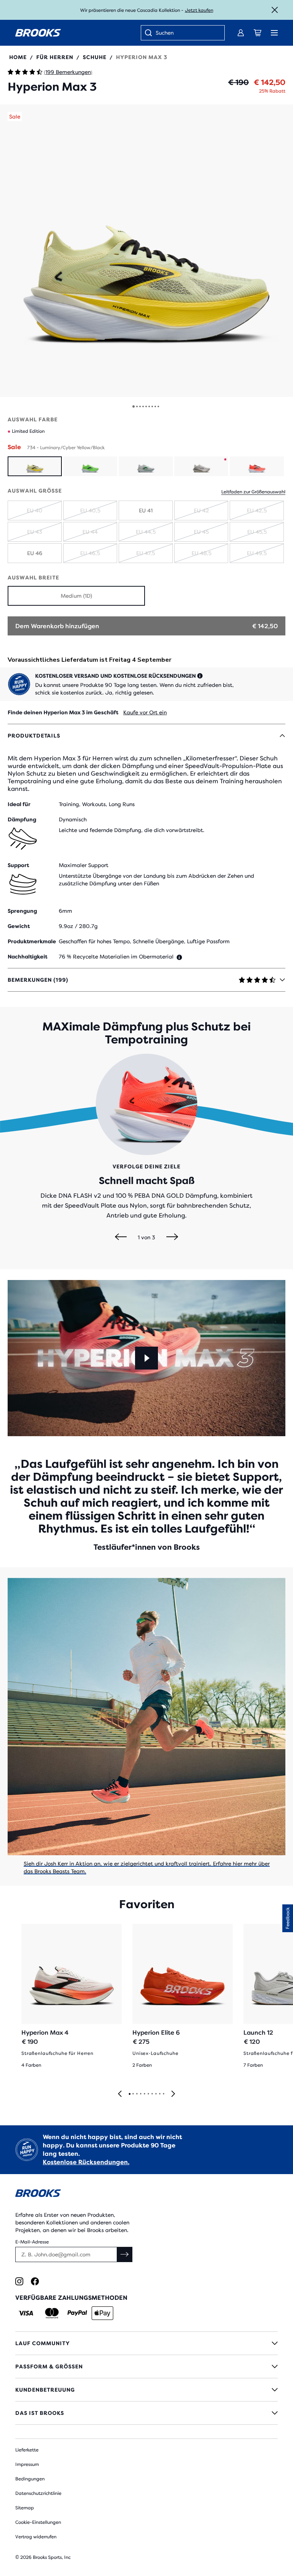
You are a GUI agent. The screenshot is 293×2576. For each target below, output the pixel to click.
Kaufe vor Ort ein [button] (145, 712)
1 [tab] (129, 2094)
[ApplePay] (102, 2313)
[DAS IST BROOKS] (146, 2413)
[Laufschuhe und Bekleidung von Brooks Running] (38, 33)
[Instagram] (19, 2281)
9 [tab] (159, 2094)
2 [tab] (133, 2094)
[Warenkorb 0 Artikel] (258, 33)
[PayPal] (77, 2313)
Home (18, 57)
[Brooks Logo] (146, 2194)
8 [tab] (156, 2094)
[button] (146, 251)
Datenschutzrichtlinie (38, 2493)
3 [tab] (137, 2094)
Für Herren (55, 57)
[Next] (172, 1237)
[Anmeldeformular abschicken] (125, 2254)
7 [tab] (152, 2094)
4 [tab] (140, 2094)
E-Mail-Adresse (32, 2242)
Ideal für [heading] (19, 804)
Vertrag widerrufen (36, 2537)
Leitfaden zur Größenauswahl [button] (253, 492)
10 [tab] (163, 2094)
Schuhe (95, 57)
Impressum (27, 2464)
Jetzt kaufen (199, 10)
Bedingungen (30, 2479)
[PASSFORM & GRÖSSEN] (146, 2366)
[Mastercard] (52, 2313)
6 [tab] (148, 2094)
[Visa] (26, 2313)
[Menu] (274, 33)
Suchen (165, 33)
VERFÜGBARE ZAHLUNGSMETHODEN (71, 2298)
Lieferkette (27, 2450)
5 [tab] (144, 2094)
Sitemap (25, 2508)
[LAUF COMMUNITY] (146, 2343)
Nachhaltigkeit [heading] (27, 957)
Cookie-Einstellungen (38, 2522)
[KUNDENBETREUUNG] (146, 2390)
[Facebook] (35, 2281)
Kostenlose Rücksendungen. (86, 2162)
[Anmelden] (241, 33)
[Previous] (121, 1237)
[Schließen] (275, 10)
